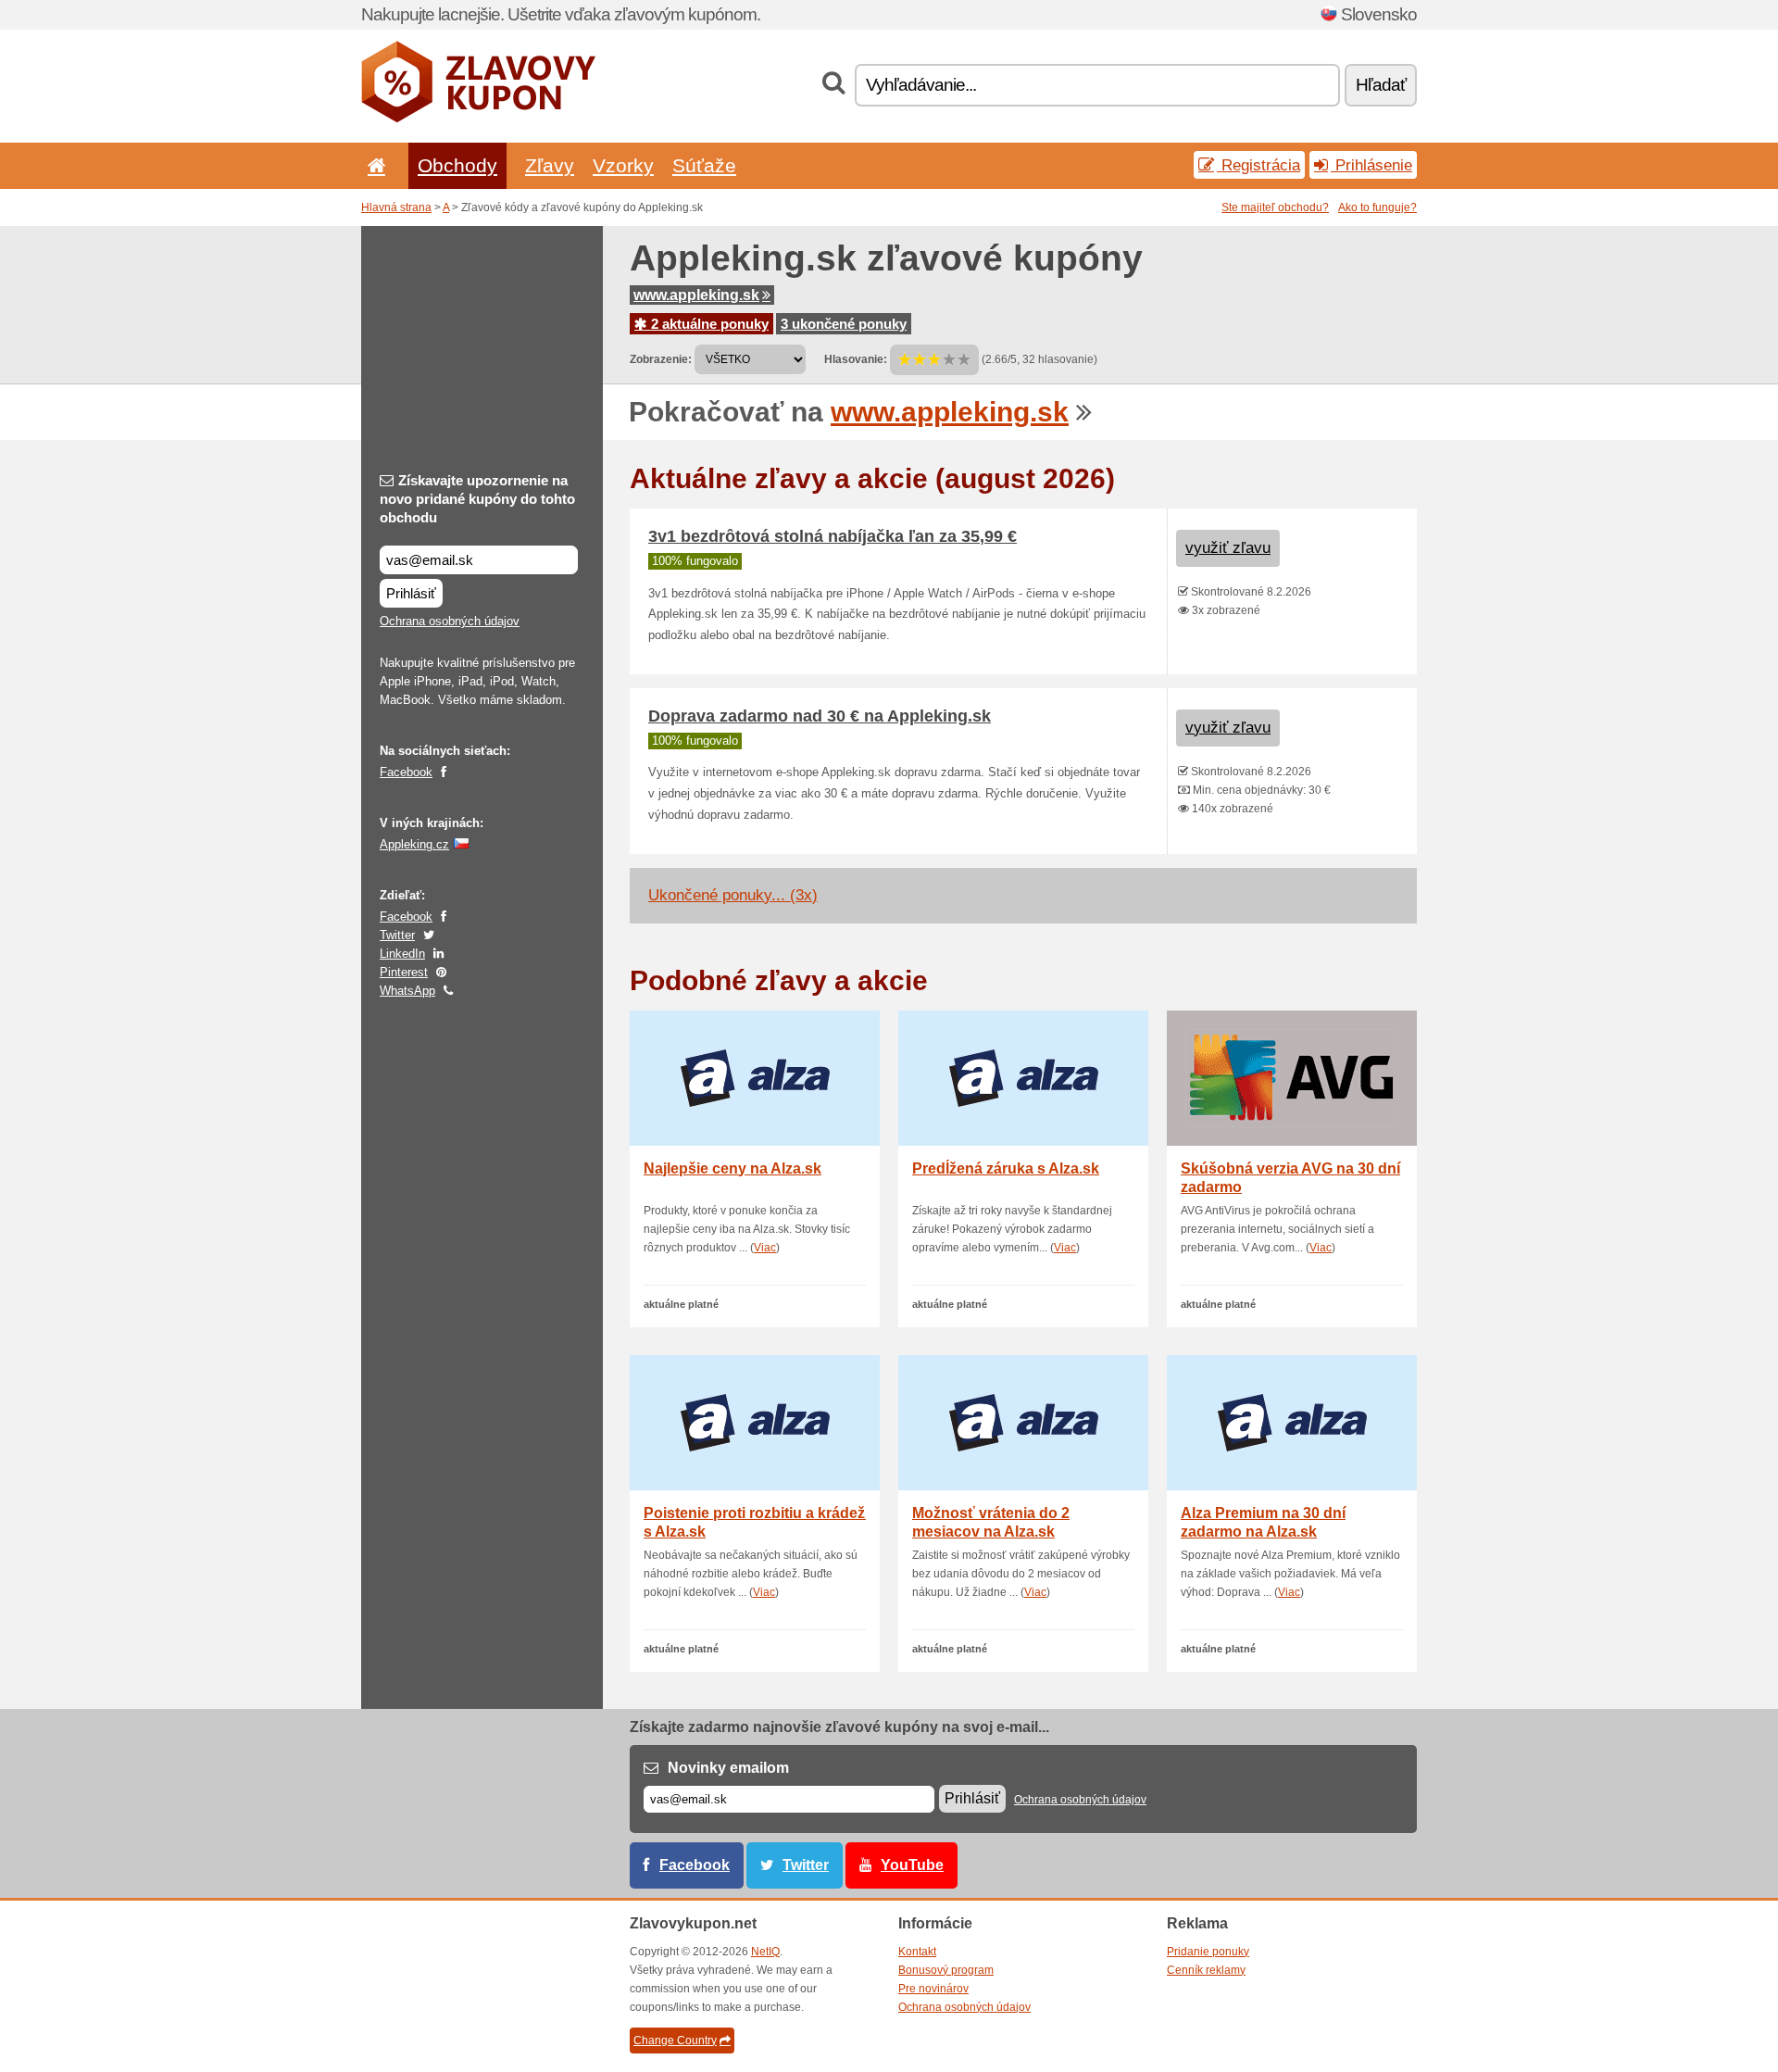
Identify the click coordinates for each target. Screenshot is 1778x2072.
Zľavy (550, 165)
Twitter (397, 935)
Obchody (457, 165)
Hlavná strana (396, 207)
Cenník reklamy (1206, 1970)
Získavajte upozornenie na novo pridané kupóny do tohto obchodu (477, 499)
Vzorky (623, 165)
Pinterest (404, 972)
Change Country (675, 2041)
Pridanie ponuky (1208, 1952)
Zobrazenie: (661, 359)
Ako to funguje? (1377, 207)
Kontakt (917, 1952)
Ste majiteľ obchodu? (1275, 207)
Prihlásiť (411, 593)
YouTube (912, 1865)
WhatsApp (407, 991)
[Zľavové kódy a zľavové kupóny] (478, 119)
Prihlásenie (1371, 165)
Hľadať (1381, 85)
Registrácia (1258, 165)
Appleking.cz (414, 844)
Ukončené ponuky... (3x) (733, 895)
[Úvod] (373, 165)
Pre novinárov (933, 1989)
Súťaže (704, 165)
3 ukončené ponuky (844, 324)
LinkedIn (402, 954)
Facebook (406, 772)
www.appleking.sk (696, 295)
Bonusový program (946, 1970)
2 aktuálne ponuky (708, 324)
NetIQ (765, 1952)
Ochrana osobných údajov (450, 621)
